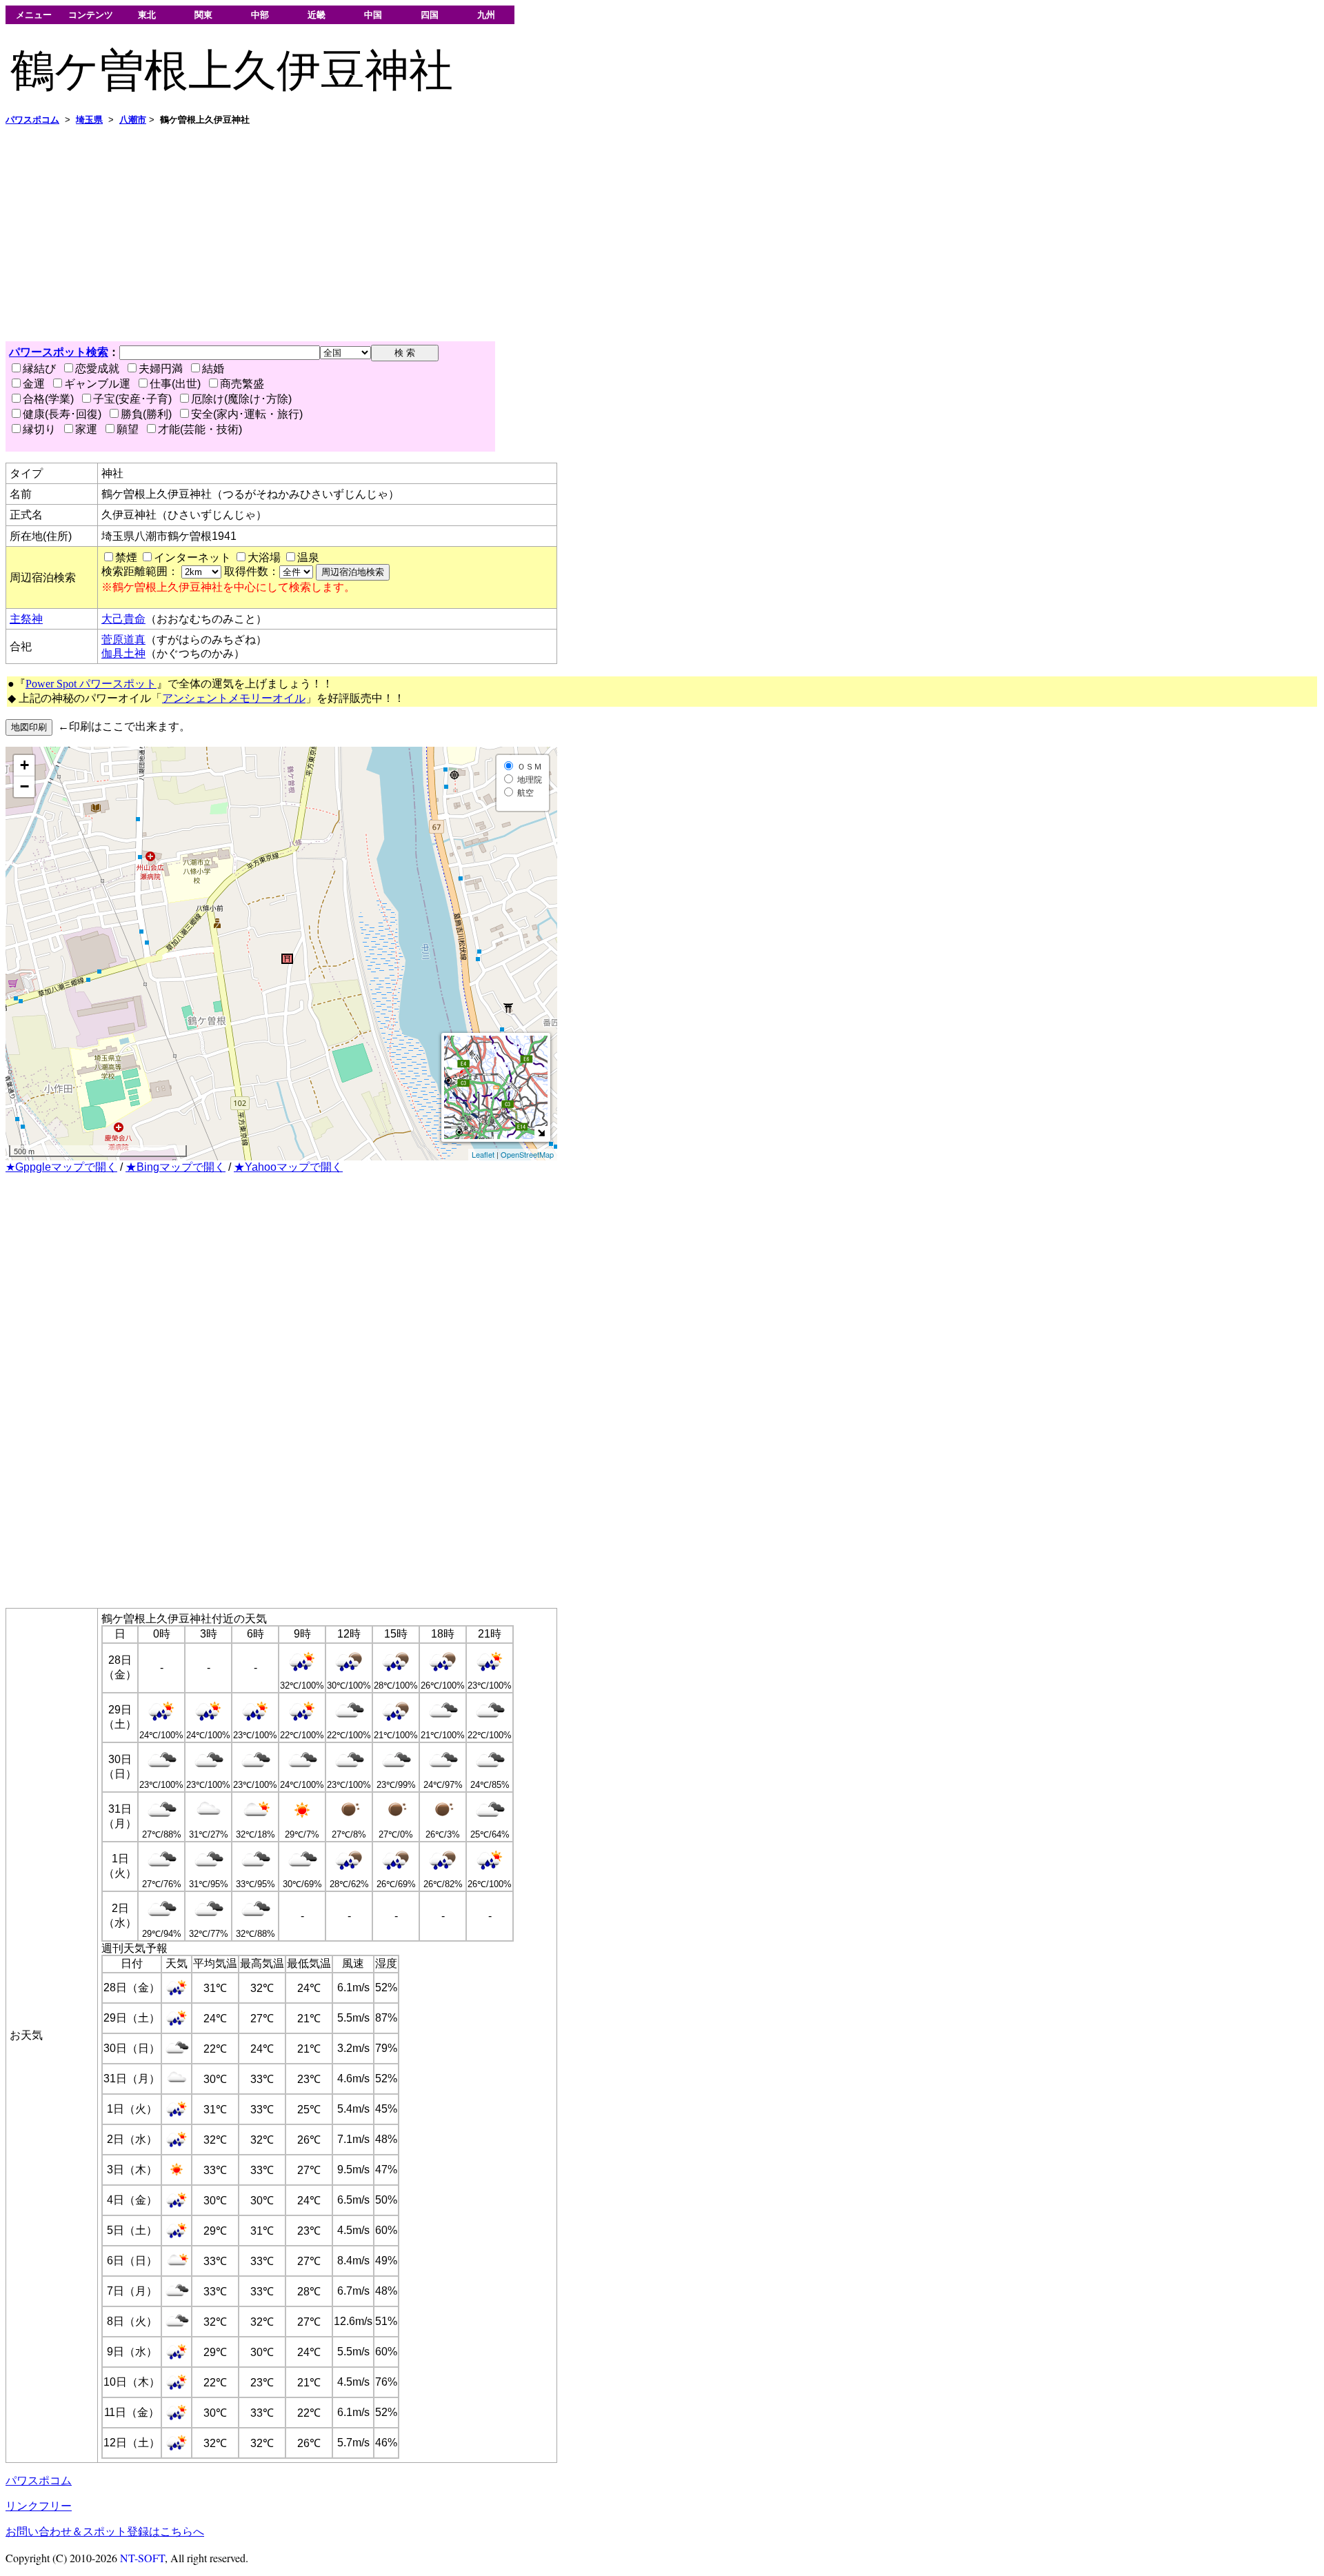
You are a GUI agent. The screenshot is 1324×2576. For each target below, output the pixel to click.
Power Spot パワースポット (91, 684)
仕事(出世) (175, 384)
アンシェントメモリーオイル (234, 698)
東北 (147, 15)
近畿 (317, 15)
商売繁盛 (242, 384)
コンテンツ (91, 15)
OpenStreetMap (527, 1154)
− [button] (24, 786)
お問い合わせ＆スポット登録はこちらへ (105, 2532)
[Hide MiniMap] (541, 1133)
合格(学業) (48, 399)
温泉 (308, 557)
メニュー (34, 15)
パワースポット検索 (59, 352)
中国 (373, 15)
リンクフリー (39, 2506)
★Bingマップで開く (175, 1167)
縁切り (39, 429)
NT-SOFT (142, 2558)
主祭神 (26, 619)
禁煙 (126, 557)
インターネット (192, 557)
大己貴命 (123, 619)
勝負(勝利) (146, 414)
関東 (203, 15)
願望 (128, 429)
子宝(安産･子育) (132, 399)
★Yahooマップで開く (288, 1167)
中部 (260, 15)
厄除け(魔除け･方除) (241, 399)
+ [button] (24, 765)
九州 (486, 15)
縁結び (39, 369)
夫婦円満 (161, 369)
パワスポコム (39, 2481)
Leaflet (483, 1154)
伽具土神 (123, 653)
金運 (34, 384)
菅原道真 (123, 640)
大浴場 (264, 557)
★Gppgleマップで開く (61, 1167)
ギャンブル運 (97, 384)
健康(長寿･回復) (62, 414)
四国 (430, 15)
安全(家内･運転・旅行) (247, 414)
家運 (86, 429)
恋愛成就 (97, 369)
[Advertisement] (419, 234)
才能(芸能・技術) (200, 429)
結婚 (213, 369)
